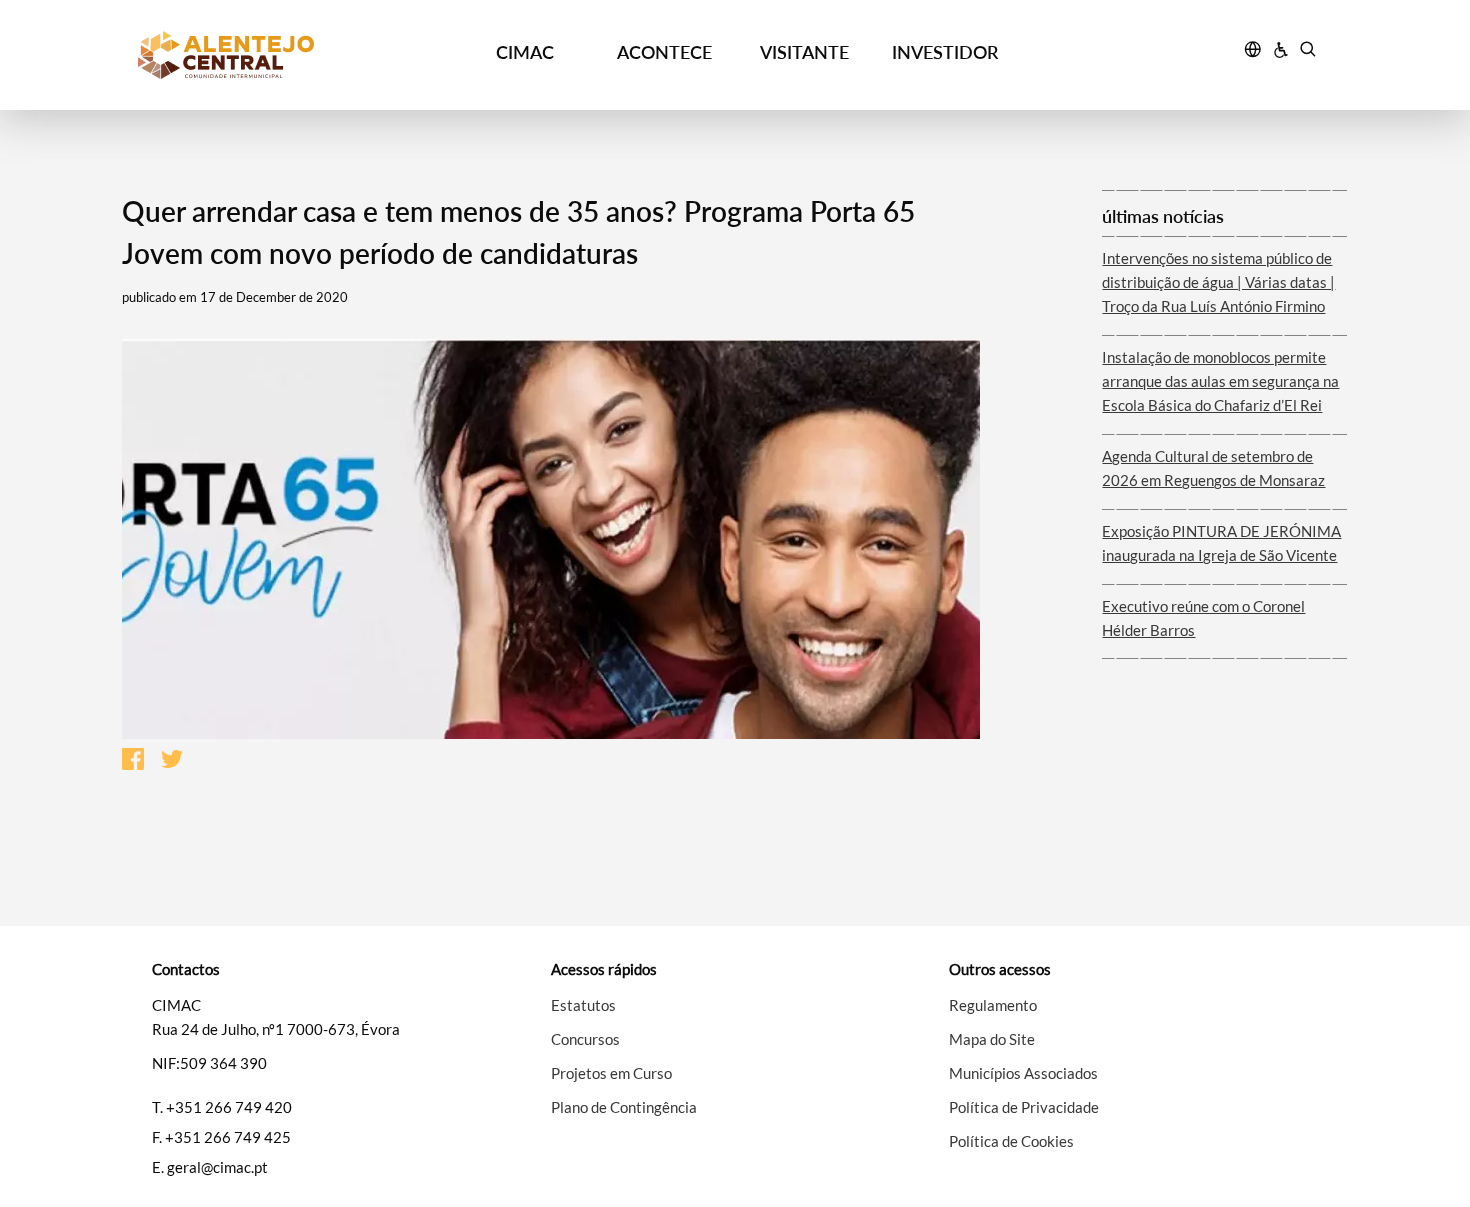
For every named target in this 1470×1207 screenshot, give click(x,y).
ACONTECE (664, 52)
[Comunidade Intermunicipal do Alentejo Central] (286, 55)
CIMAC (525, 52)
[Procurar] (1307, 52)
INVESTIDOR (945, 52)
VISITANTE (804, 52)
